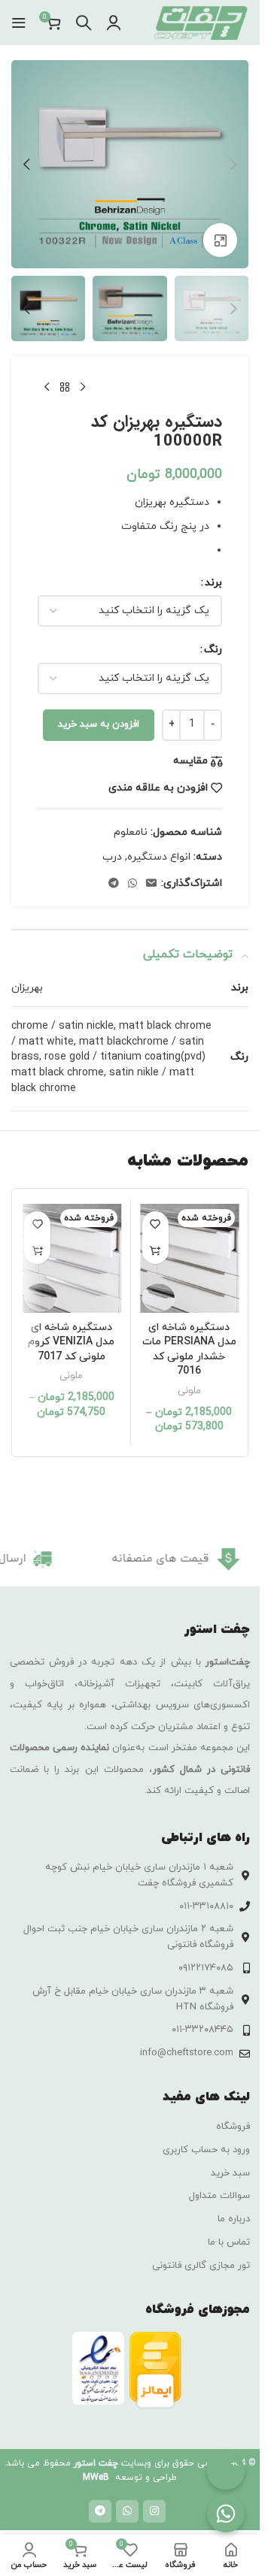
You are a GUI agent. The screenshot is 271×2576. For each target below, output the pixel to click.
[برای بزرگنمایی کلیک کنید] (220, 240)
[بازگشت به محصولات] (65, 388)
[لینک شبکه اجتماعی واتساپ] (132, 884)
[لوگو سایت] (200, 21)
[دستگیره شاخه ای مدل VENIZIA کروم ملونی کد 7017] (72, 1259)
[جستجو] (84, 23)
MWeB (96, 2478)
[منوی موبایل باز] (19, 23)
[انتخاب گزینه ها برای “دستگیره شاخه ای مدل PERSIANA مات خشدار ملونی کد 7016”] (155, 1251)
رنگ (213, 650)
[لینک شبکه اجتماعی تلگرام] (114, 884)
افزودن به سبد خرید (99, 724)
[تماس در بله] (226, 2471)
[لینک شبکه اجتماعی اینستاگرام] (154, 2511)
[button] (233, 165)
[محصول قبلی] (83, 388)
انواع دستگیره (159, 857)
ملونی (189, 1391)
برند (213, 583)
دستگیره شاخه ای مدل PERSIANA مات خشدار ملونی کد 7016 (189, 1350)
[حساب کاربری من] (114, 23)
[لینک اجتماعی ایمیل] (151, 884)
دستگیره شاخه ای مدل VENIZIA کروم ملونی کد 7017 (71, 1342)
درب (112, 857)
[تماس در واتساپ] (226, 2514)
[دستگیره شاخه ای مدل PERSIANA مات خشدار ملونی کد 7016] (190, 1259)
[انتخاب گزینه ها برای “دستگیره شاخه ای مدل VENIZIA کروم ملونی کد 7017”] (37, 1251)
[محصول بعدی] (47, 388)
